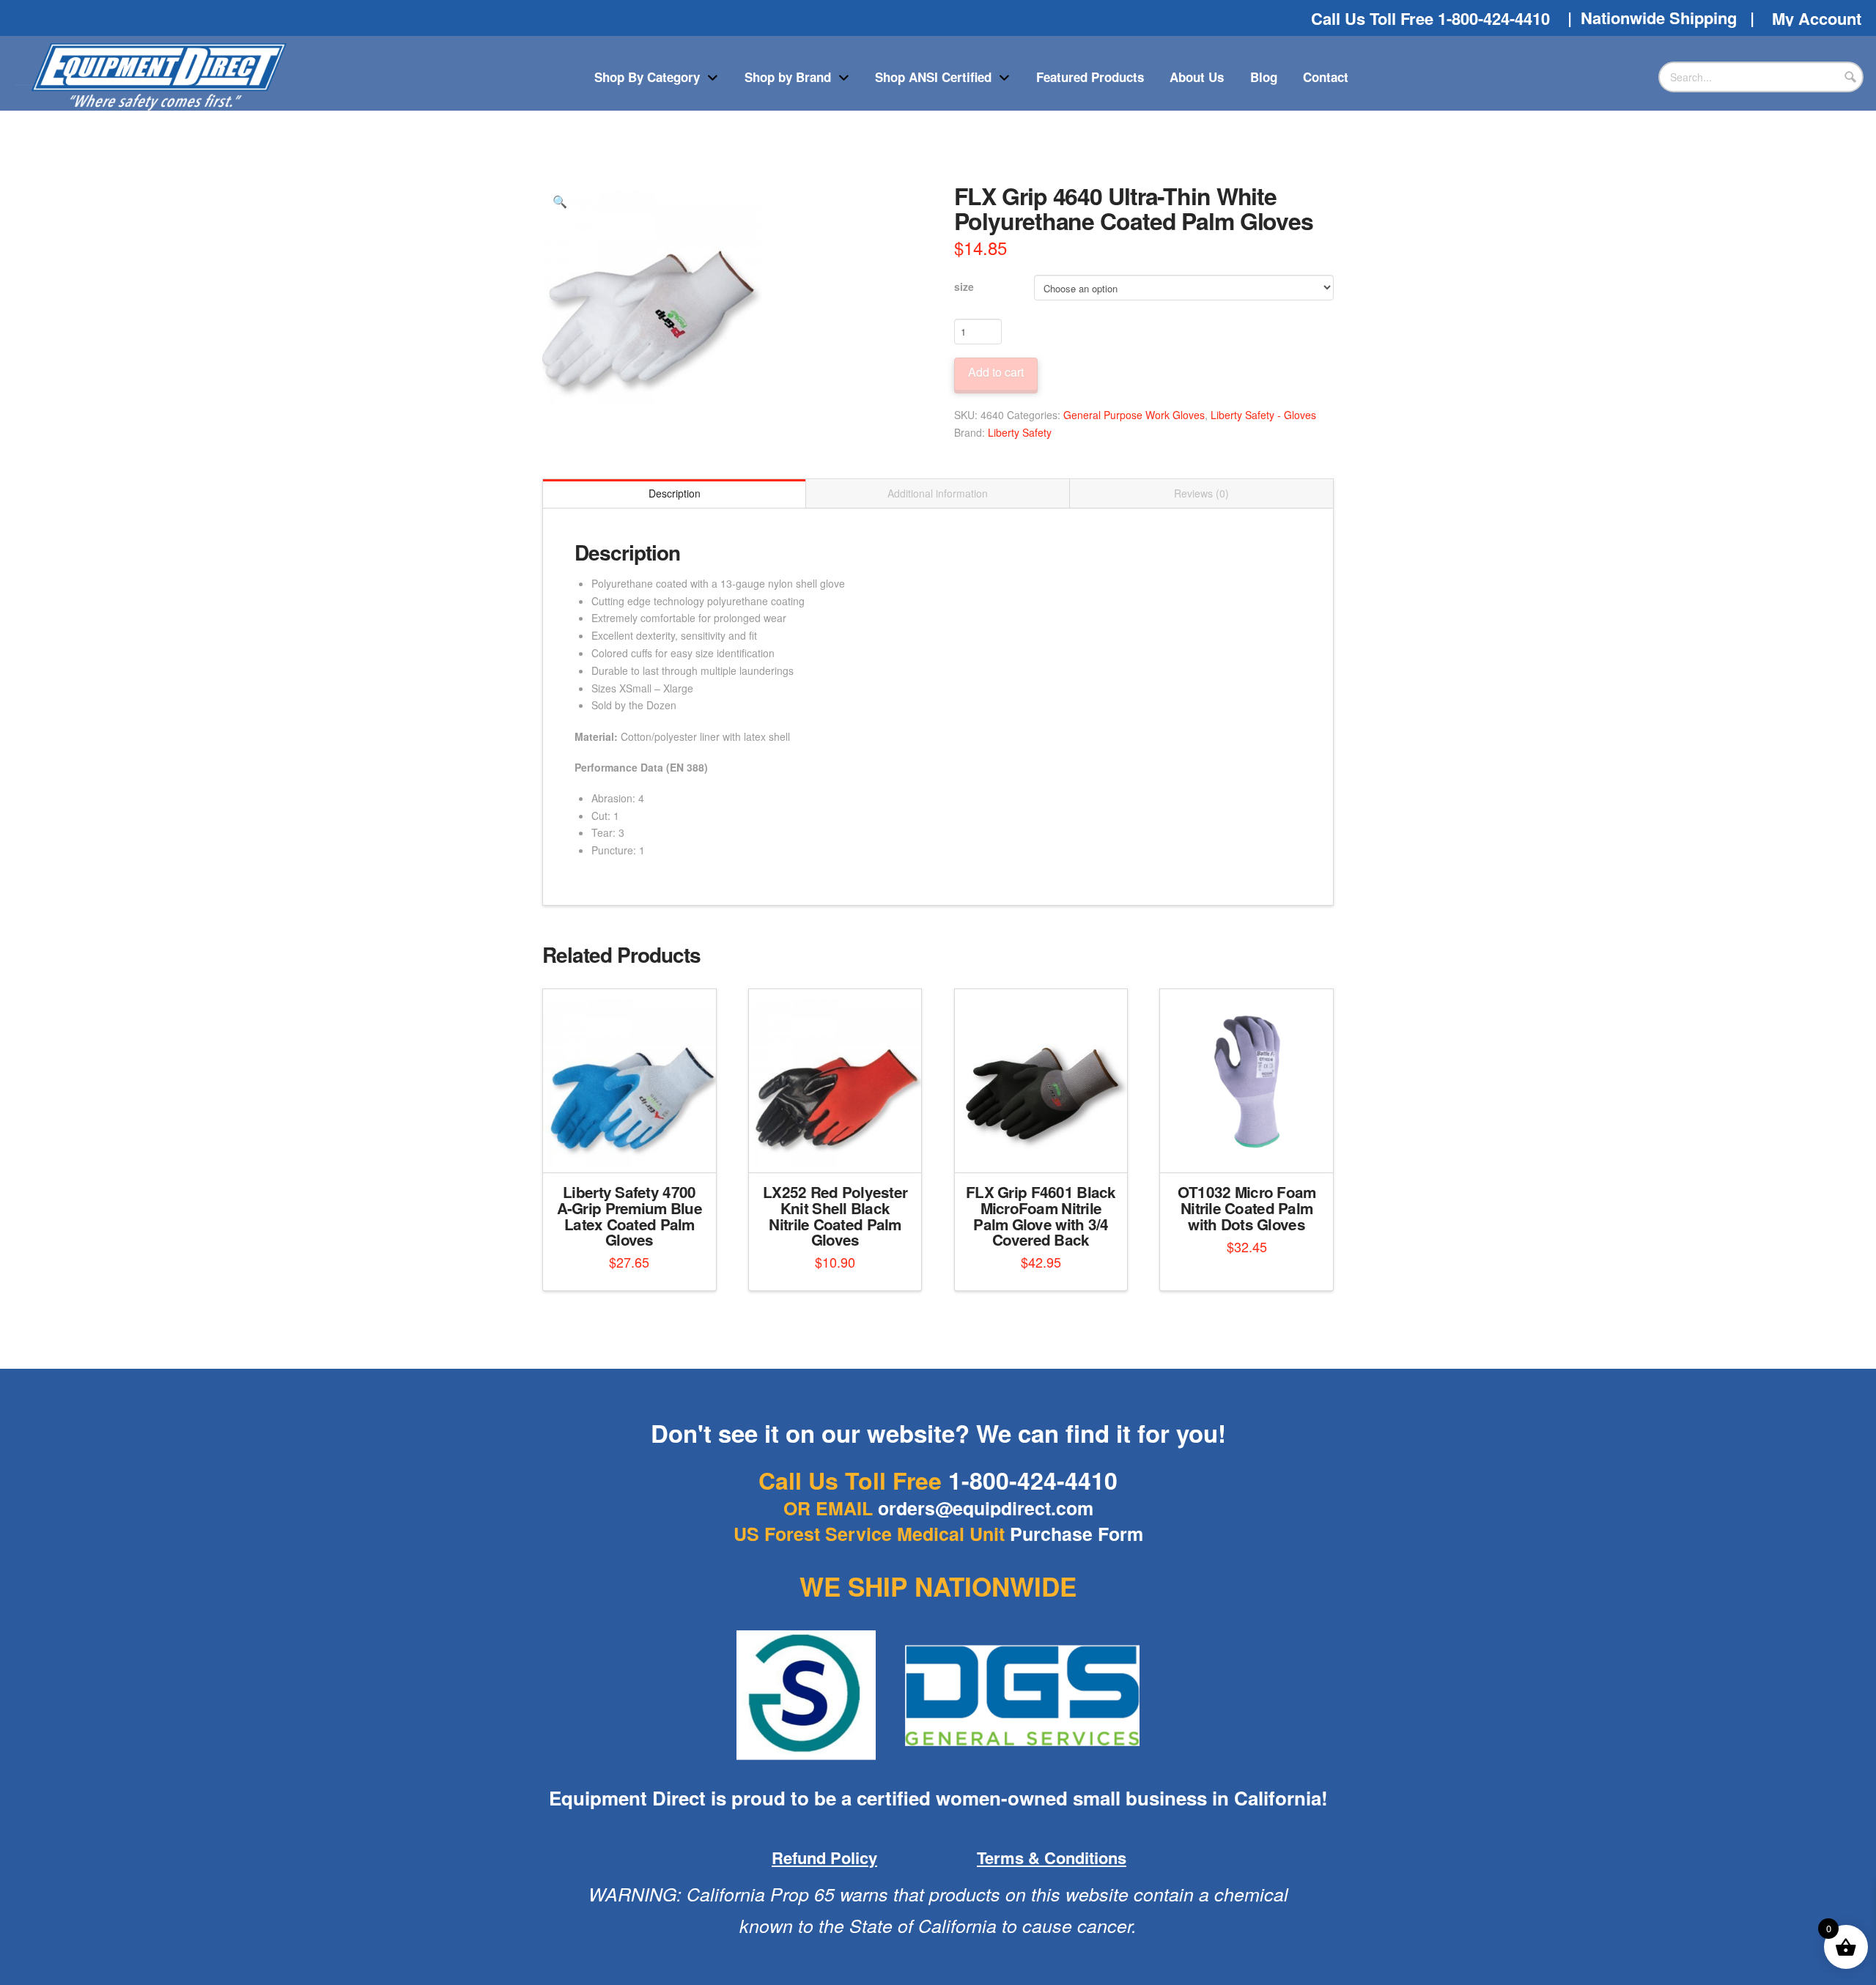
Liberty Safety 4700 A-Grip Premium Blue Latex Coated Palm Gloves (629, 1216)
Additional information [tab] (938, 493)
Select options (634, 1148)
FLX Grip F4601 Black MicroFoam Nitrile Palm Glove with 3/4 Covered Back (1041, 1216)
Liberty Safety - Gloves (1263, 415)
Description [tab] (675, 493)
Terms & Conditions (1052, 1858)
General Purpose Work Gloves (1134, 415)
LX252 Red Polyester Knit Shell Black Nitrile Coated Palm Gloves (835, 1216)
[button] (560, 202)
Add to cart (996, 372)
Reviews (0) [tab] (1201, 493)
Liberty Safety (1020, 432)
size (964, 287)
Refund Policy (824, 1858)
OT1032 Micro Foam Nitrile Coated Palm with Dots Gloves (1247, 1208)
